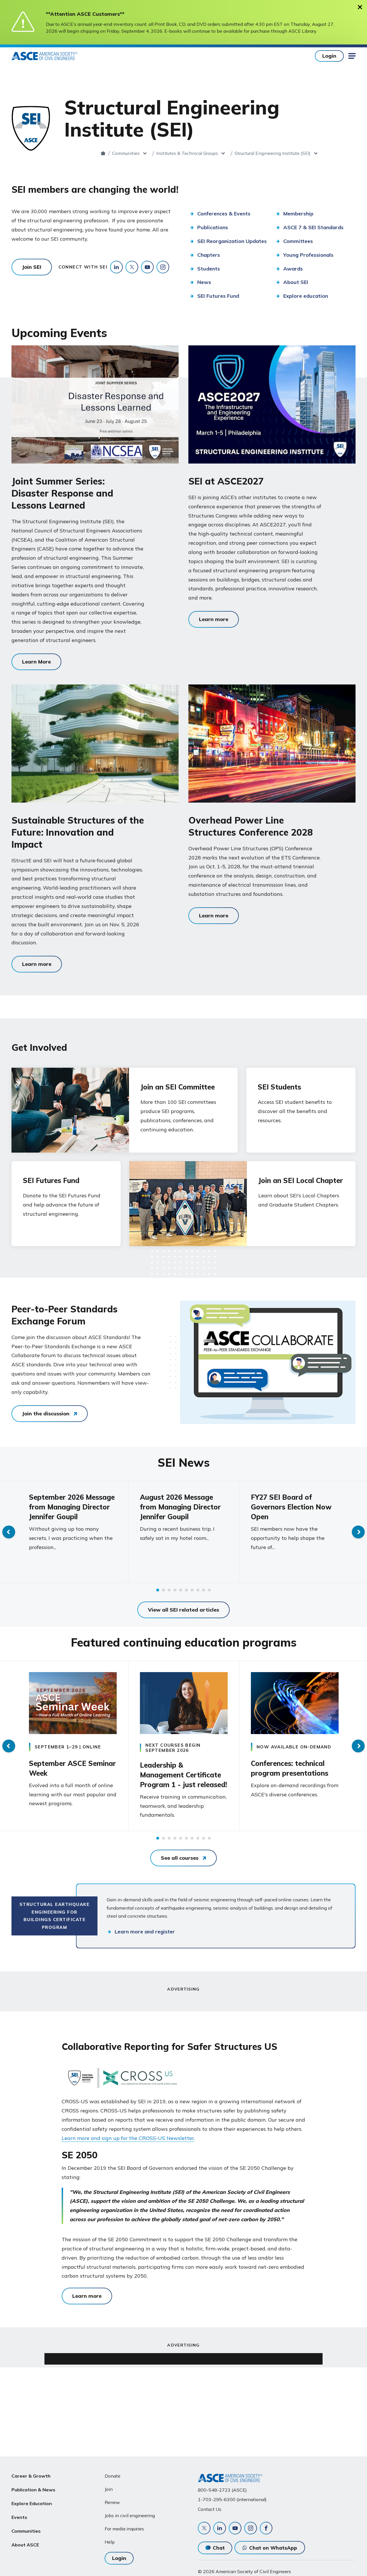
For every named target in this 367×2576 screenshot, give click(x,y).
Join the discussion (46, 1414)
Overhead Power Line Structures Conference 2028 (251, 826)
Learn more (214, 619)
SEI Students (279, 1087)
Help (110, 2542)
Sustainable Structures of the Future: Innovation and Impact (78, 832)
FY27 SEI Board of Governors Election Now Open (291, 1507)
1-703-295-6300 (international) (232, 2499)
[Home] (103, 153)
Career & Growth (31, 2476)
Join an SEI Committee (178, 1087)
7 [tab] (192, 1590)
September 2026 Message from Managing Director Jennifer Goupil (72, 1507)
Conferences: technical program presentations (290, 1768)
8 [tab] (198, 1590)
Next (358, 1532)
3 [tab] (169, 1590)
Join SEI (32, 267)
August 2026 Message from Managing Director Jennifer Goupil (180, 1507)
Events (19, 2517)
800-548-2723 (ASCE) (222, 2490)
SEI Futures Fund (51, 1180)
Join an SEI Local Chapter (301, 1180)
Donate (113, 2476)
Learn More (36, 662)
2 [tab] (163, 1590)
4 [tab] (175, 1590)
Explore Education (32, 2503)
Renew (112, 2502)
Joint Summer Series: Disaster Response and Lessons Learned (62, 493)
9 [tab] (204, 1590)
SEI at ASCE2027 (226, 481)
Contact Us (210, 2509)
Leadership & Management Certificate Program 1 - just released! (183, 1775)
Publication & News (33, 2490)
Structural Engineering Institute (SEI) (273, 153)
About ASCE (25, 2545)
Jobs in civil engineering (130, 2515)
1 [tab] (158, 1590)
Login (329, 56)
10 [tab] (209, 1590)
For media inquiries (124, 2529)
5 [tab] (181, 1590)
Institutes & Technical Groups (187, 153)
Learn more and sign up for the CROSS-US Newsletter (128, 2138)
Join (109, 2489)
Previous (9, 1532)
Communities (126, 153)
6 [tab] (186, 1590)
